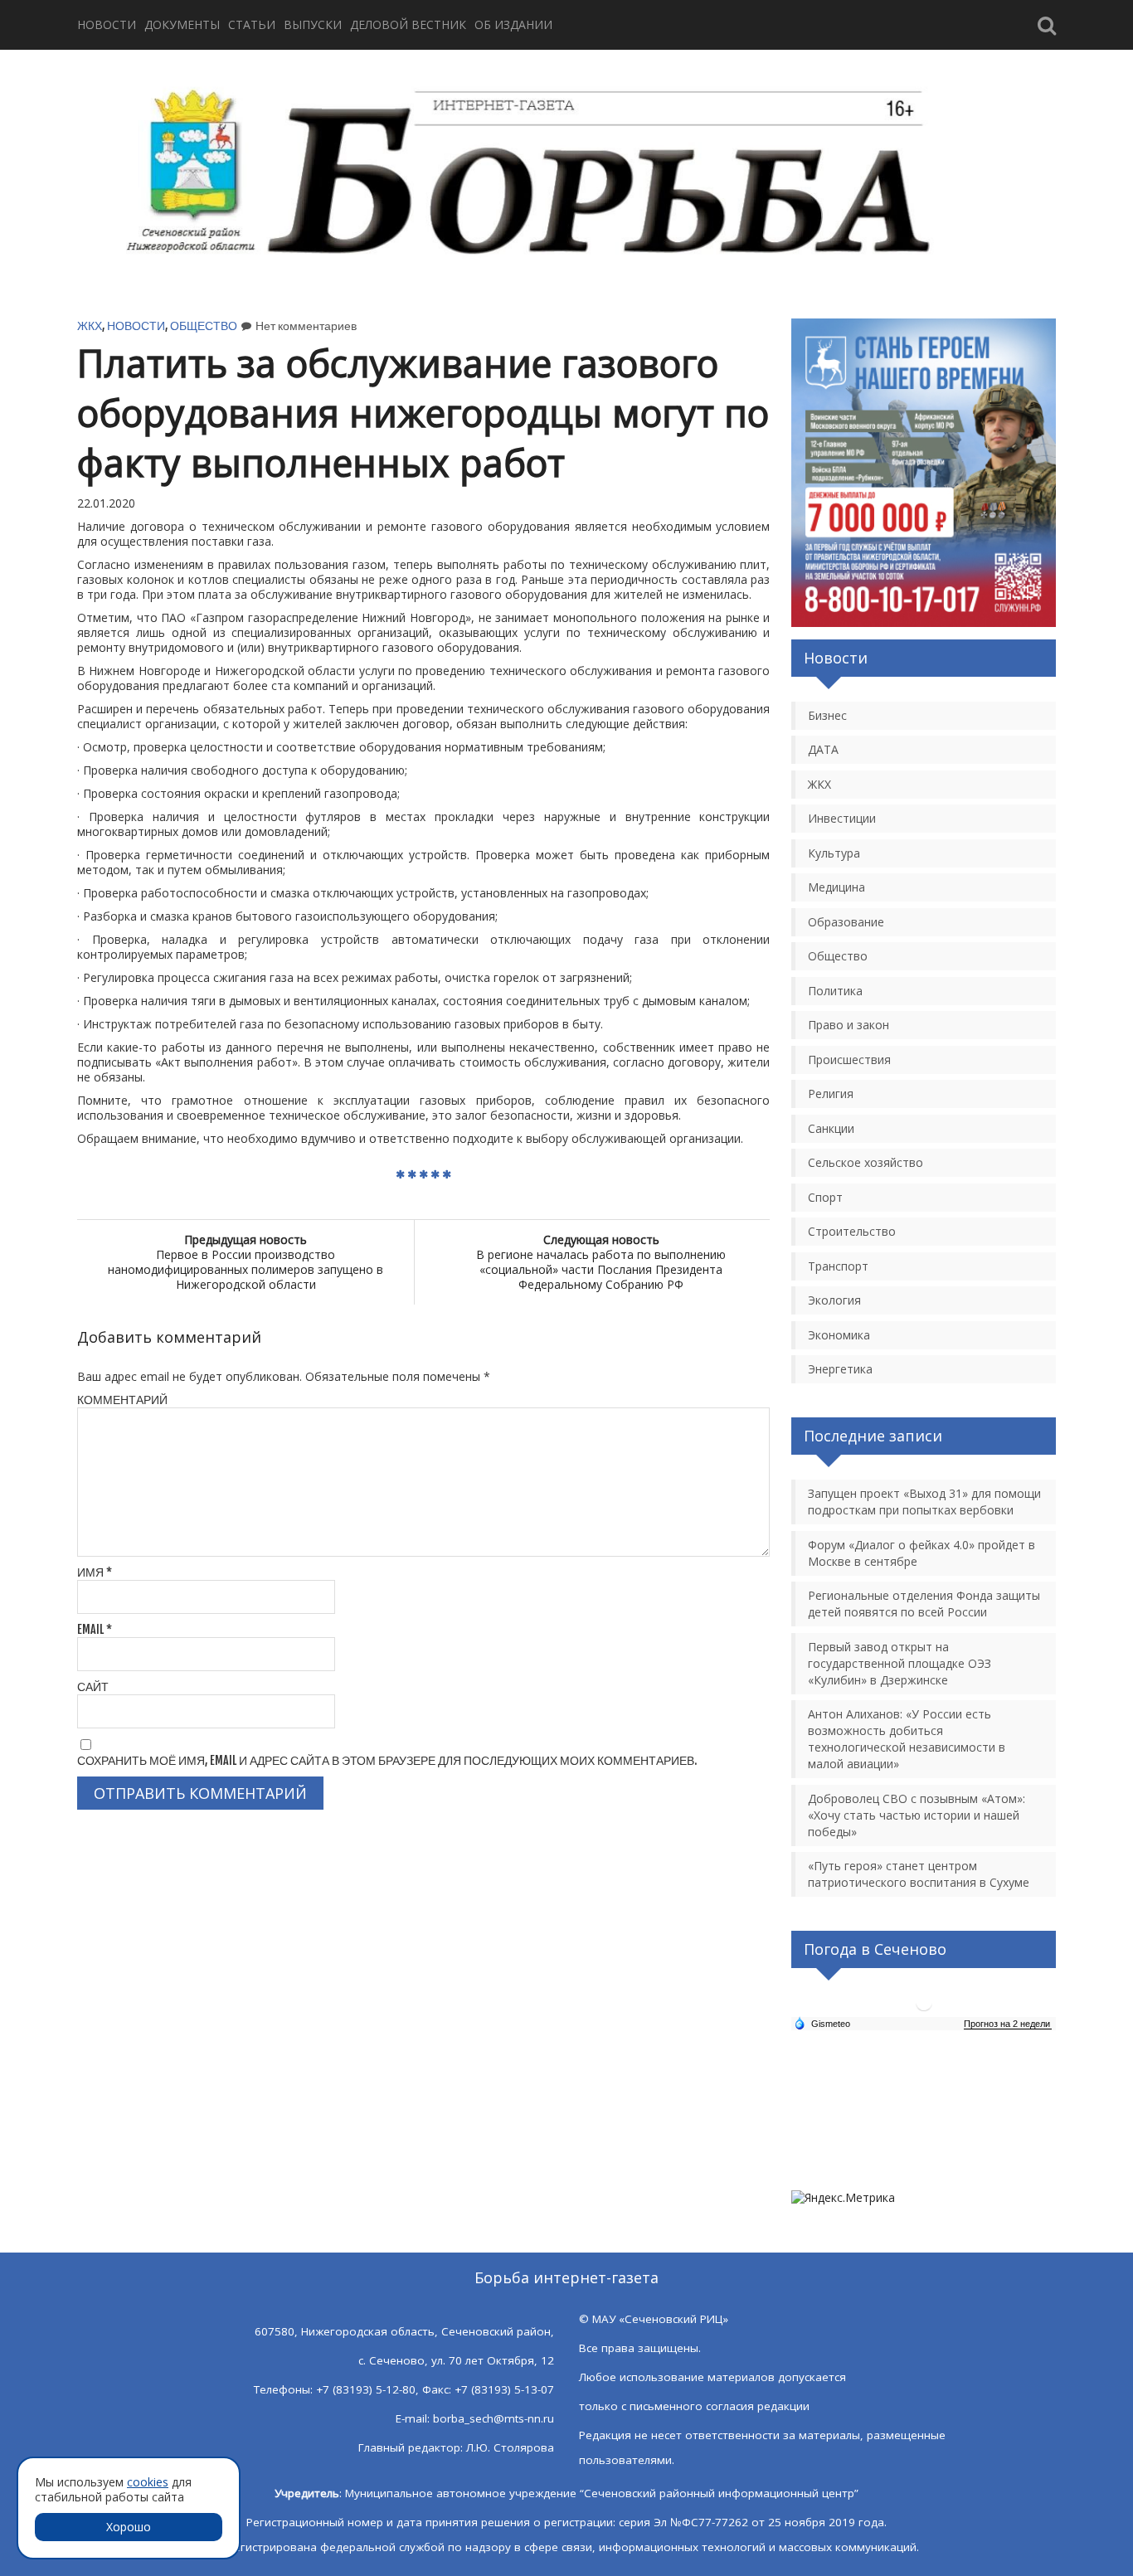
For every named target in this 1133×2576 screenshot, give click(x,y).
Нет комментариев (306, 326)
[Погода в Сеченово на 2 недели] (1008, 2024)
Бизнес (827, 715)
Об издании (513, 24)
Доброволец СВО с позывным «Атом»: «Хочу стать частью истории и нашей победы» (917, 1815)
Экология (834, 1300)
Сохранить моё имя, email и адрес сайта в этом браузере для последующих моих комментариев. (387, 1760)
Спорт (825, 1197)
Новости (107, 24)
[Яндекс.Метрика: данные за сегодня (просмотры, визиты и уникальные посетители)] (843, 2198)
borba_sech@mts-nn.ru (494, 2418)
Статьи (252, 24)
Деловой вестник (408, 24)
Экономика (839, 1335)
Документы (182, 24)
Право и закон (849, 1025)
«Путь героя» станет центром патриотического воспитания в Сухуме (919, 1874)
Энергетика (840, 1369)
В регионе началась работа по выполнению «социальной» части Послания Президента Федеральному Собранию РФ (601, 1262)
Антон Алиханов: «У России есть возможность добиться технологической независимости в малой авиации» (907, 1739)
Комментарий (122, 1400)
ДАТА (823, 749)
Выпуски (313, 24)
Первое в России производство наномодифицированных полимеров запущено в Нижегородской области (246, 1262)
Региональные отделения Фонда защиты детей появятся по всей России (924, 1604)
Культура (834, 853)
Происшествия (849, 1060)
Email (95, 1629)
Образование (846, 922)
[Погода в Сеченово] (924, 2009)
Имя (95, 1572)
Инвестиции (842, 818)
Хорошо (129, 2527)
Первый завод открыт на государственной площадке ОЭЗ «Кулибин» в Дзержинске (900, 1663)
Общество (204, 326)
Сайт (93, 1687)
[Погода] (822, 2023)
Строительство (852, 1231)
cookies (148, 2482)
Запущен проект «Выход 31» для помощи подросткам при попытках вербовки (924, 1502)
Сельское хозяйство (866, 1162)
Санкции (831, 1128)
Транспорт (838, 1266)
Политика (835, 991)
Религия (831, 1094)
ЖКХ (90, 326)
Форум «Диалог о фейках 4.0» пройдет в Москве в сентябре (921, 1553)
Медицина (836, 887)
